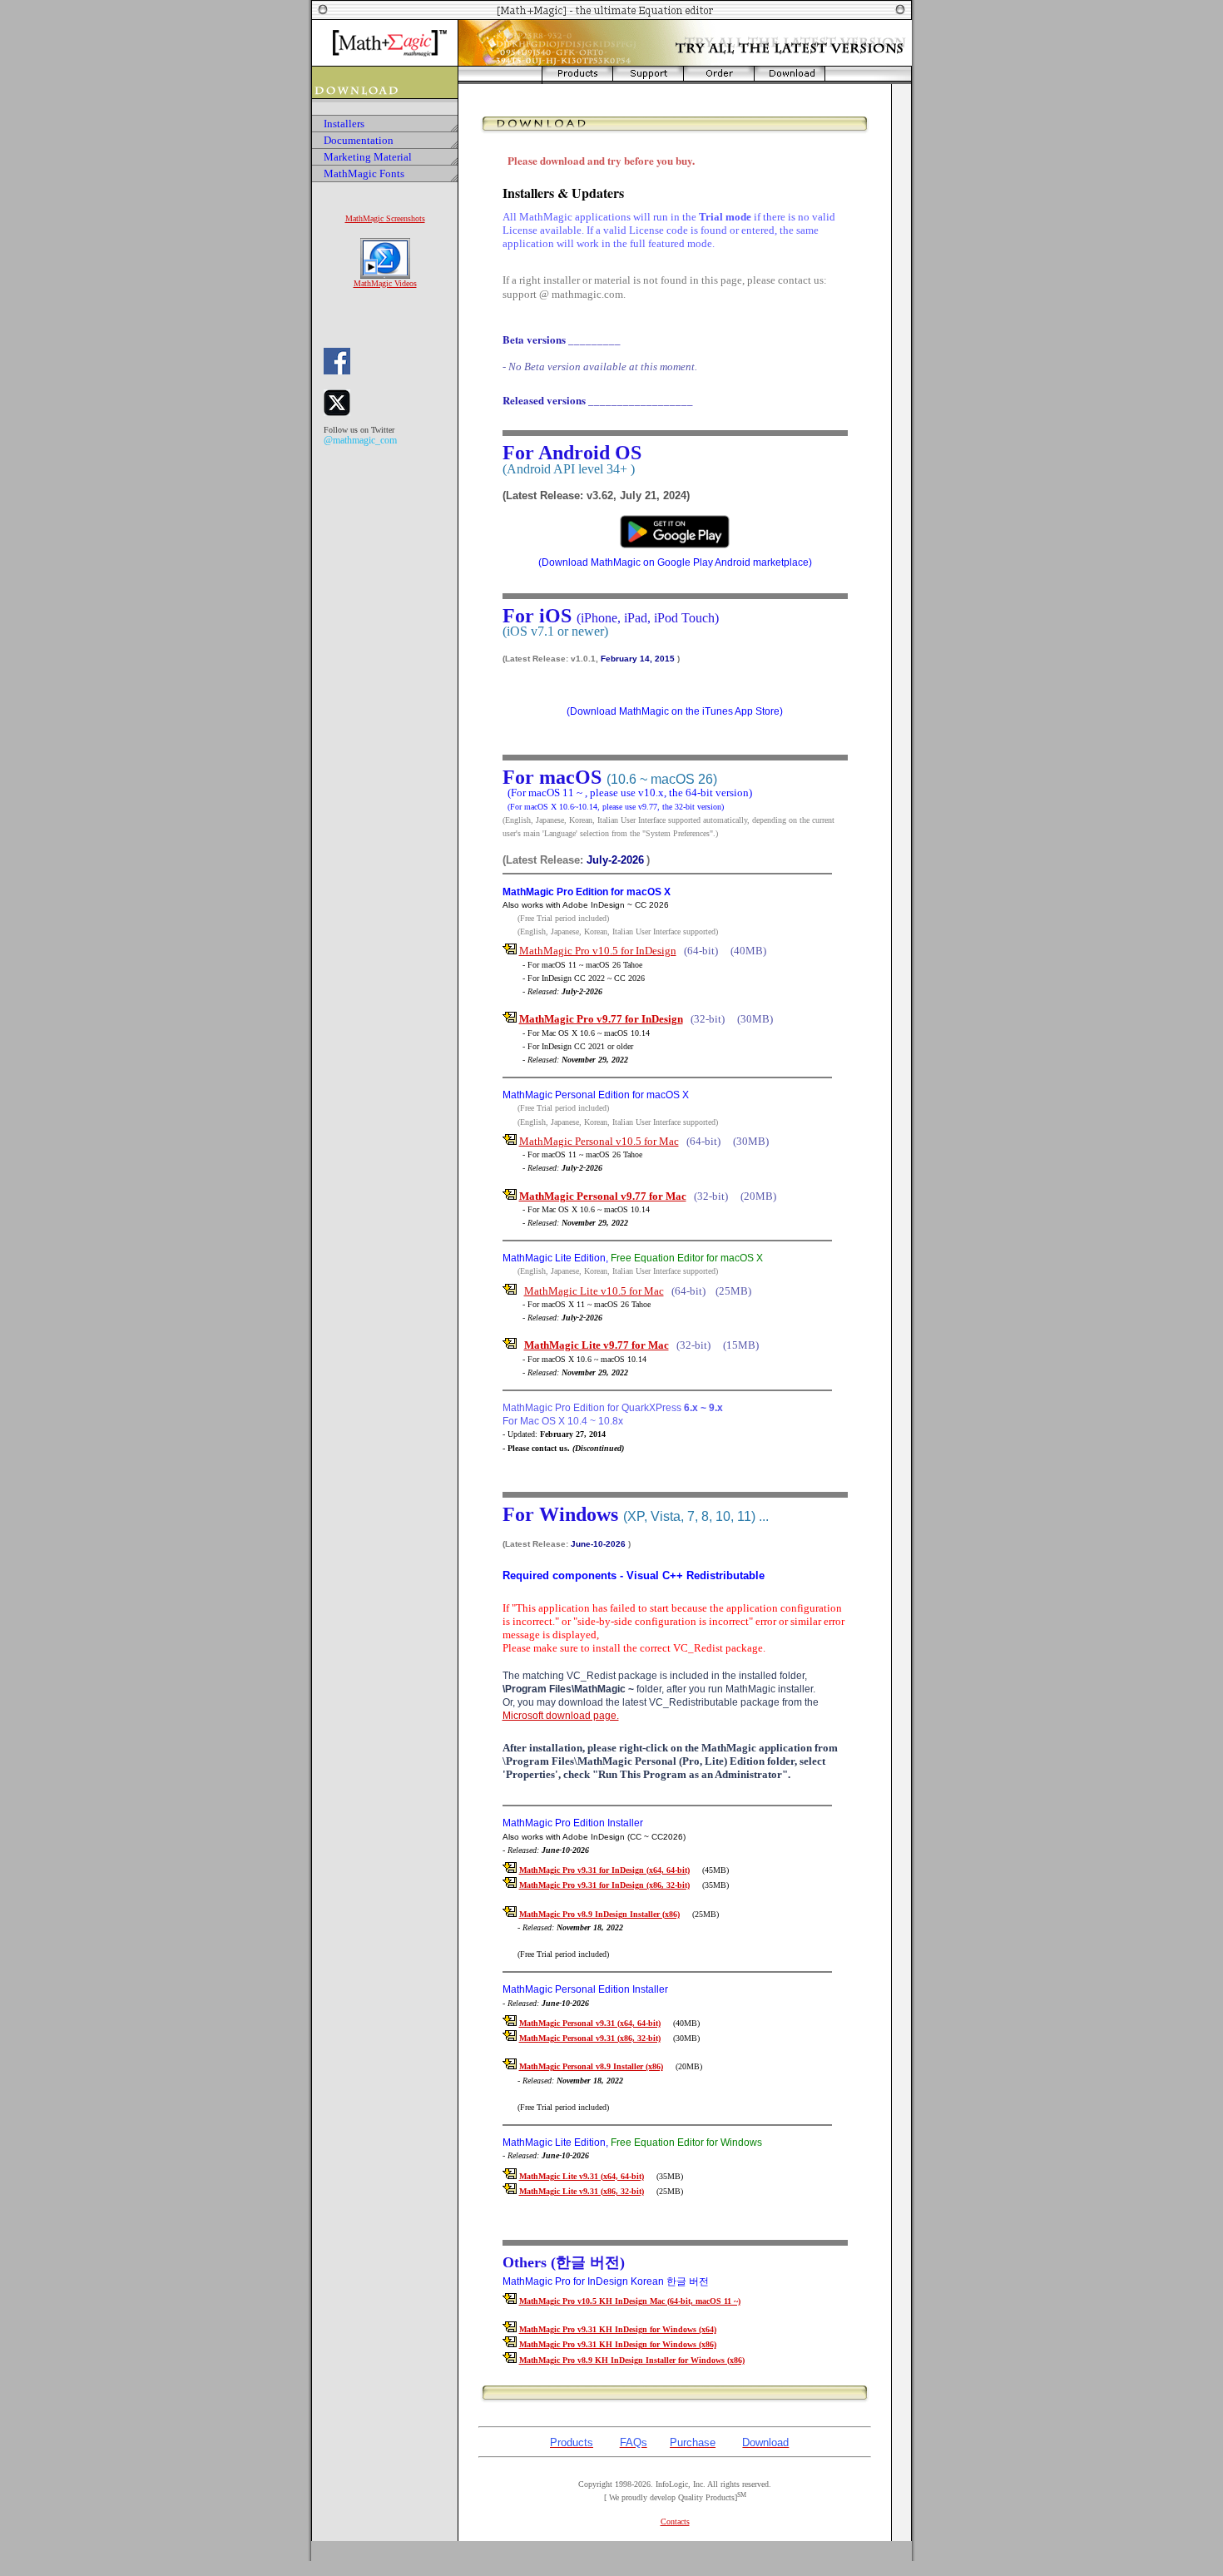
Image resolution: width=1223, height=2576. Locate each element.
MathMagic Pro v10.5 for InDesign (598, 951)
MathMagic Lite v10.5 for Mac (594, 1291)
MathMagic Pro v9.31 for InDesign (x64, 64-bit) (604, 1870)
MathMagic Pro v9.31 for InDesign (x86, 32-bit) (604, 1885)
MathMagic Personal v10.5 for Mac (599, 1141)
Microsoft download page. (561, 1716)
